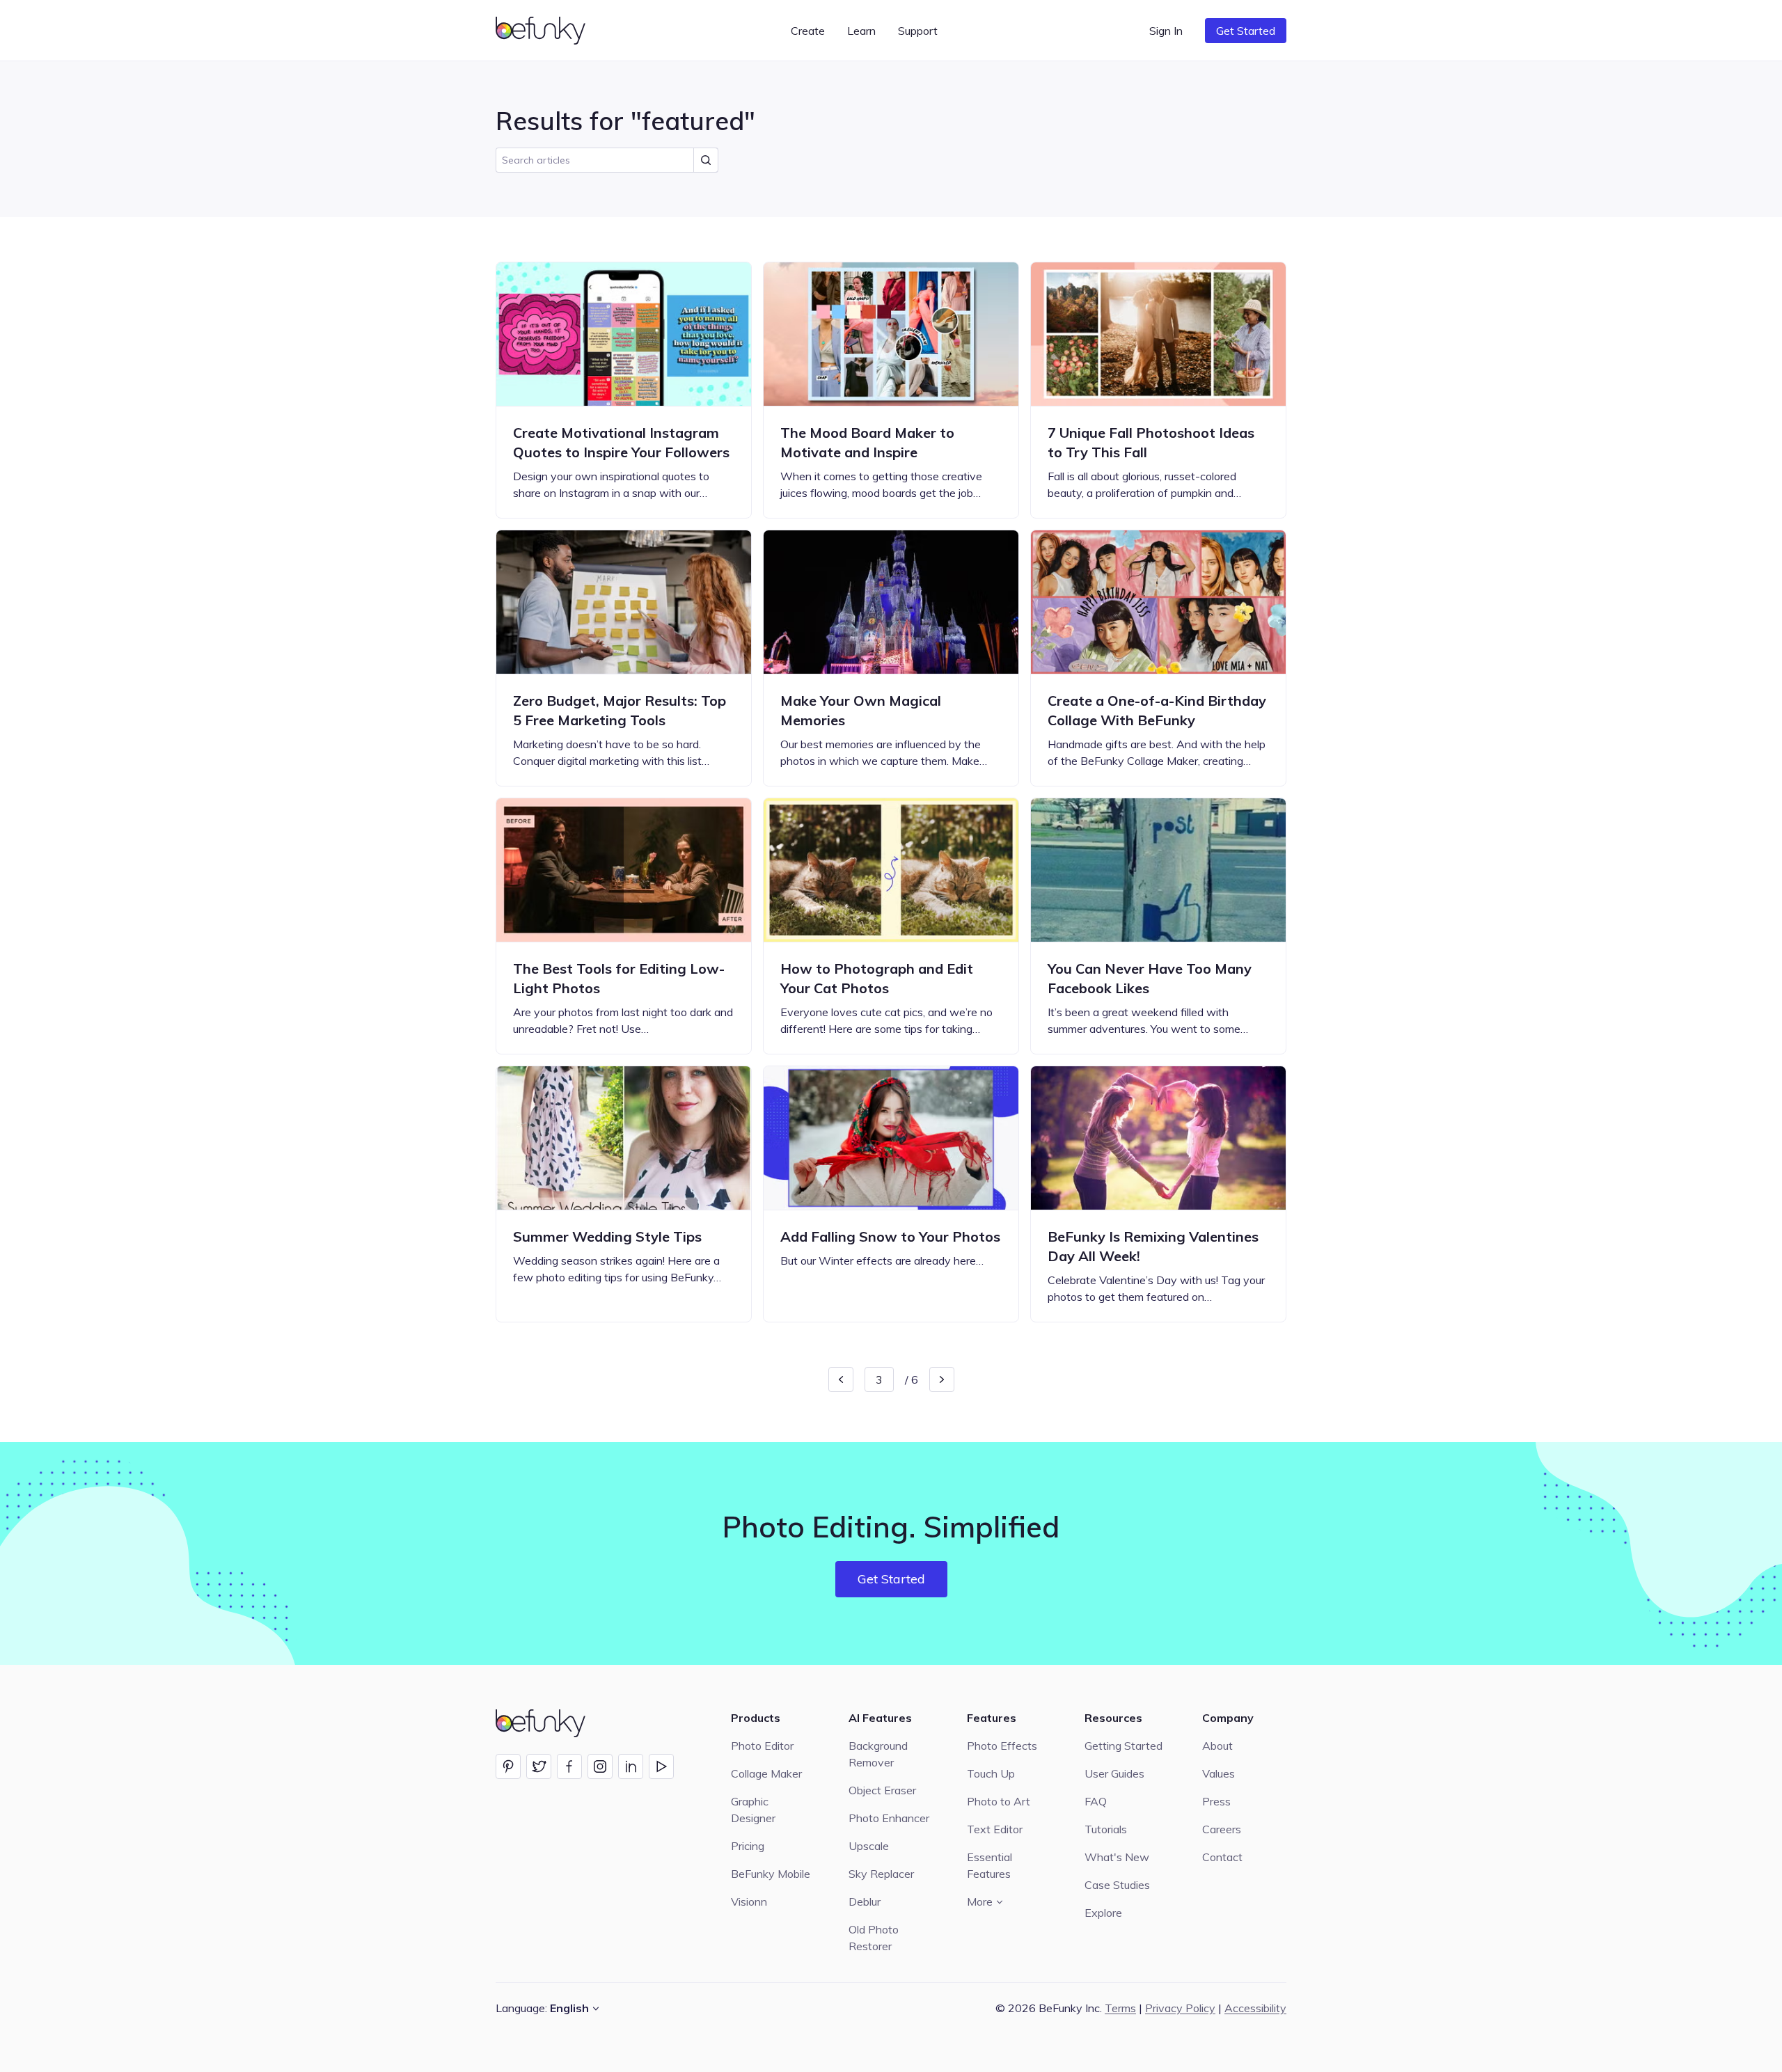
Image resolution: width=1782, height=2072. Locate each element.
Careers (1222, 1829)
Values (1219, 1773)
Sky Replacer (881, 1874)
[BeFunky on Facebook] (569, 1766)
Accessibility (1255, 2008)
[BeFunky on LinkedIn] (631, 1766)
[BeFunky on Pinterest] (508, 1766)
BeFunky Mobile (771, 1874)
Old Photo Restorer (874, 1938)
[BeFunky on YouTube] (661, 1766)
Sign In (1166, 31)
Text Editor (995, 1829)
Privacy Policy (1180, 2008)
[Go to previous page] (841, 1379)
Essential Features (989, 1865)
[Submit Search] (706, 160)
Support (918, 31)
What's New (1117, 1857)
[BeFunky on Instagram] (600, 1766)
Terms (1120, 2008)
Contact (1222, 1857)
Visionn (749, 1901)
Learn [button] (861, 31)
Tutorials (1106, 1829)
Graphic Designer (753, 1810)
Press (1216, 1801)
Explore (1103, 1913)
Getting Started (1123, 1746)
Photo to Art (999, 1801)
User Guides (1114, 1773)
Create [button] (808, 31)
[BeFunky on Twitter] (539, 1766)
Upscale (869, 1846)
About (1217, 1746)
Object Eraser (882, 1790)
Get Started (1246, 31)
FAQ (1096, 1801)
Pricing (748, 1846)
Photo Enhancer (889, 1818)
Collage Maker (766, 1773)
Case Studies (1117, 1885)
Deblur (865, 1901)
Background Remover (878, 1754)
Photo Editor (762, 1746)
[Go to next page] (942, 1379)
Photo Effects (1002, 1746)
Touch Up (991, 1773)
